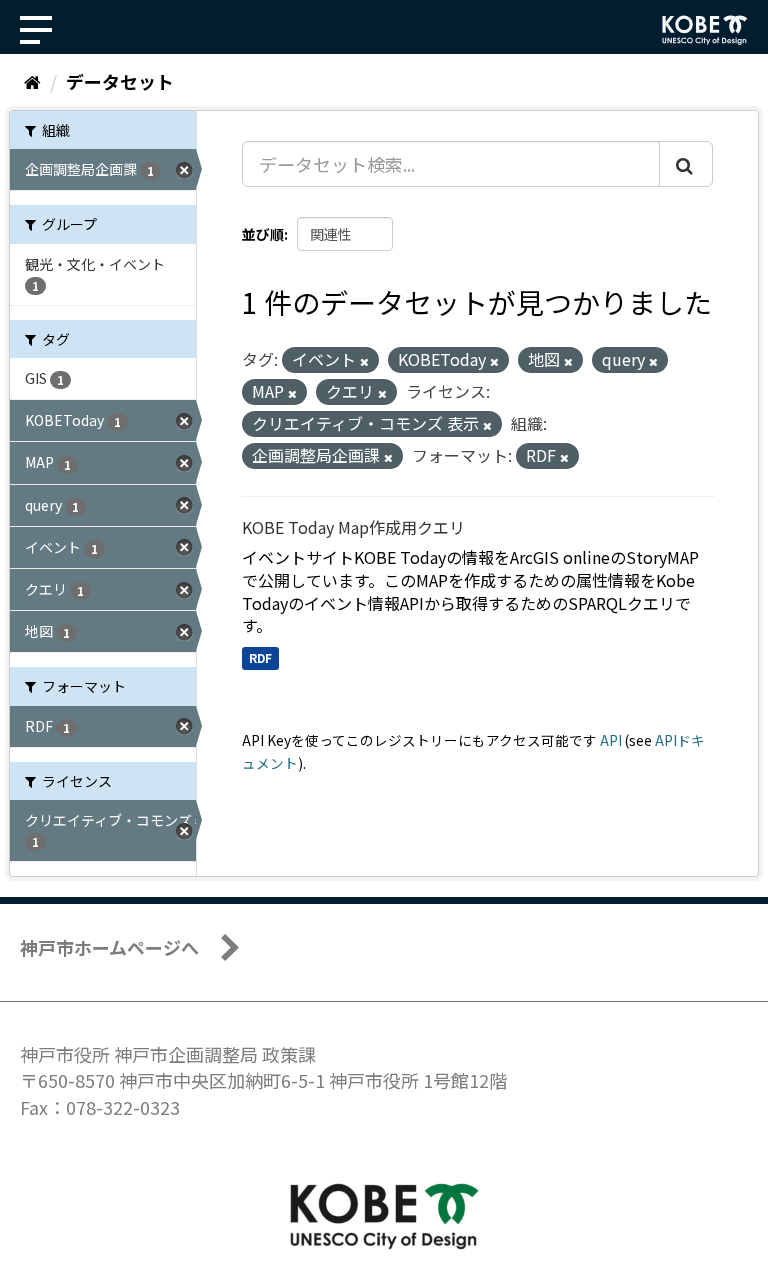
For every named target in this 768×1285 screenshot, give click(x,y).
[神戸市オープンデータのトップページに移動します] (705, 30)
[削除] (364, 361)
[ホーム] (32, 81)
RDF (260, 657)
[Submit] (686, 164)
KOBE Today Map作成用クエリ (353, 527)
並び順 (263, 234)
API (611, 740)
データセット (120, 81)
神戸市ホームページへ (109, 947)
